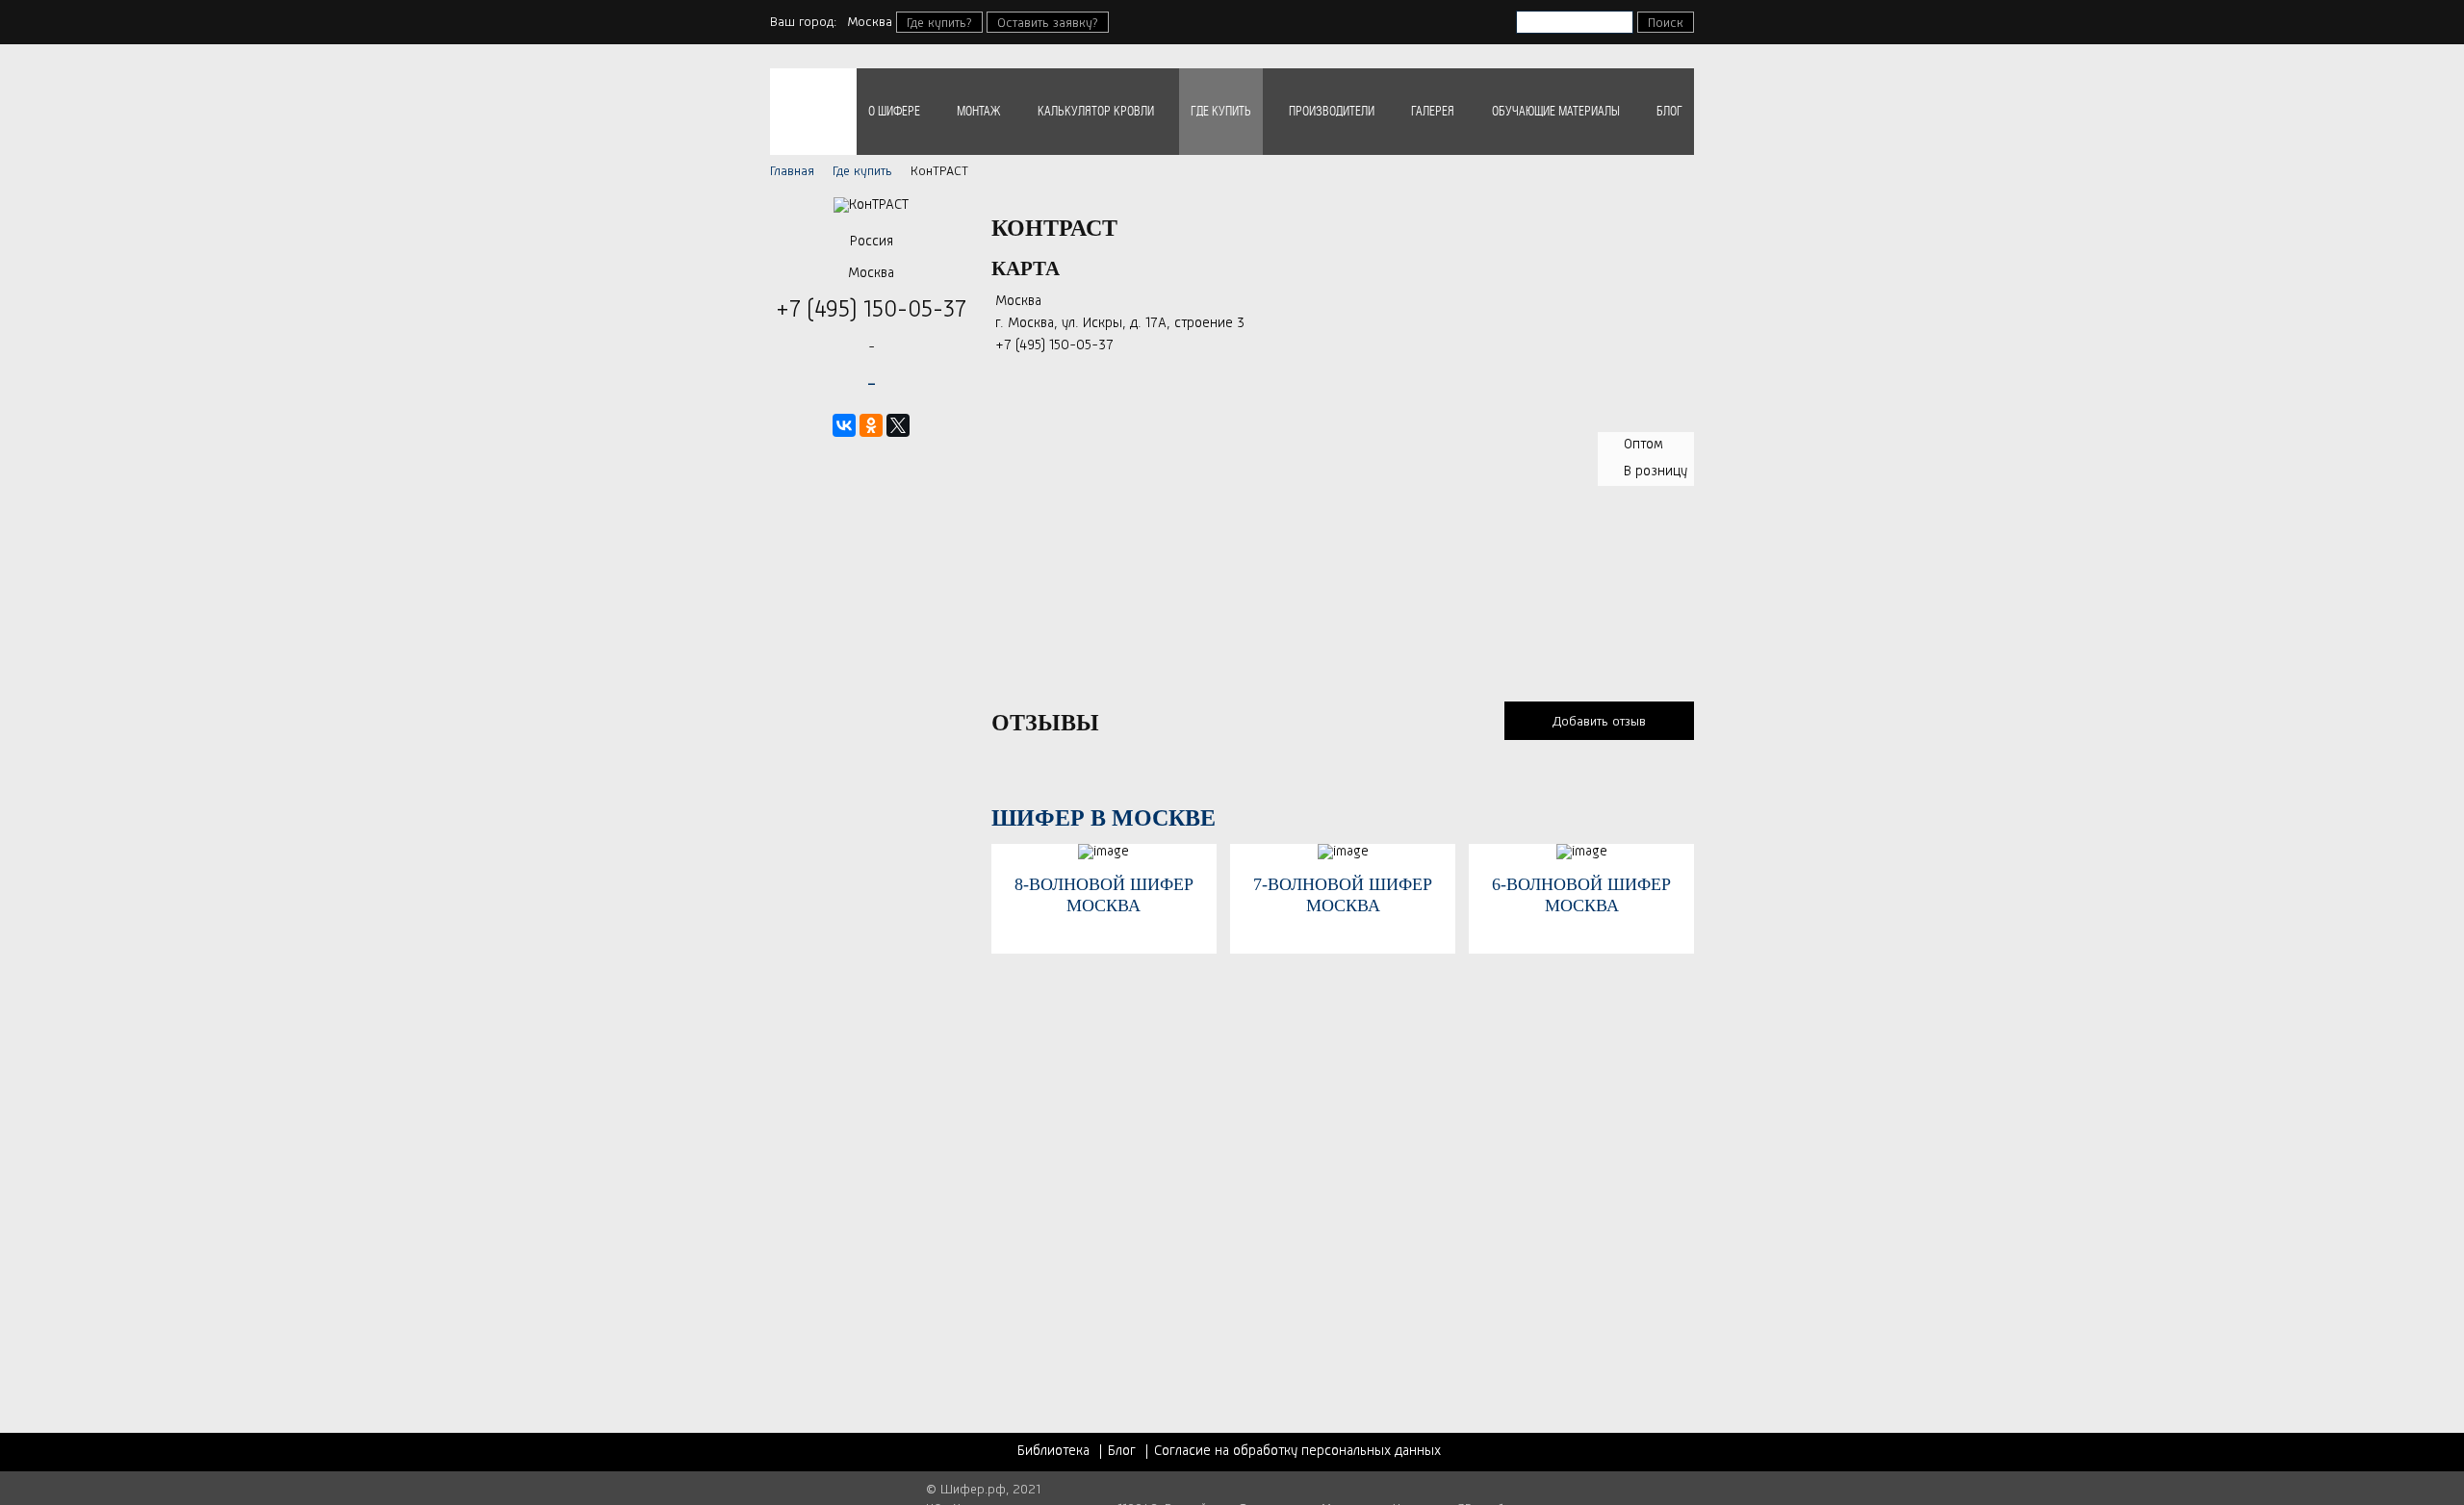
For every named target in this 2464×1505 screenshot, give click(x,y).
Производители (1332, 111)
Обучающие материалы (1556, 111)
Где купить (1221, 111)
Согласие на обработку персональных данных (1297, 1452)
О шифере (894, 111)
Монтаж (978, 111)
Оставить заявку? (1048, 23)
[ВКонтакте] (844, 425)
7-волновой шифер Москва (1343, 895)
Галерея (1433, 111)
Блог (1669, 111)
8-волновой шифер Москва (1104, 895)
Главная (792, 171)
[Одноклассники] (871, 425)
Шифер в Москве (1104, 818)
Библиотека (1053, 1452)
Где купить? (939, 23)
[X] (898, 425)
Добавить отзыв (1599, 722)
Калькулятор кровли (1096, 111)
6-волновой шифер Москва (1581, 895)
